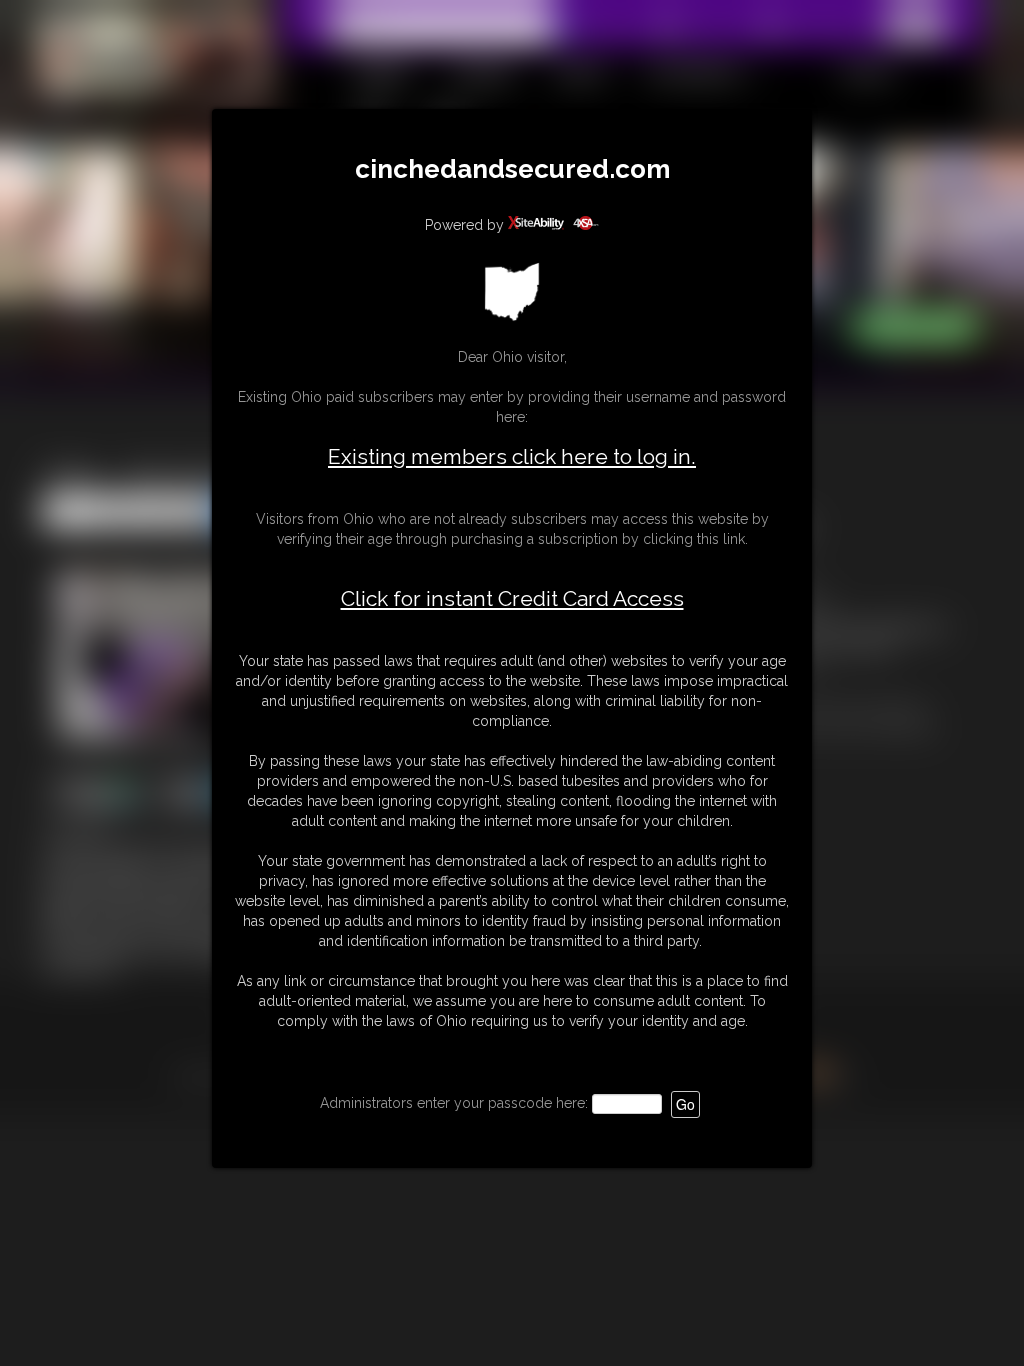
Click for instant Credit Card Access (512, 599)
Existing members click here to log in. (512, 456)
